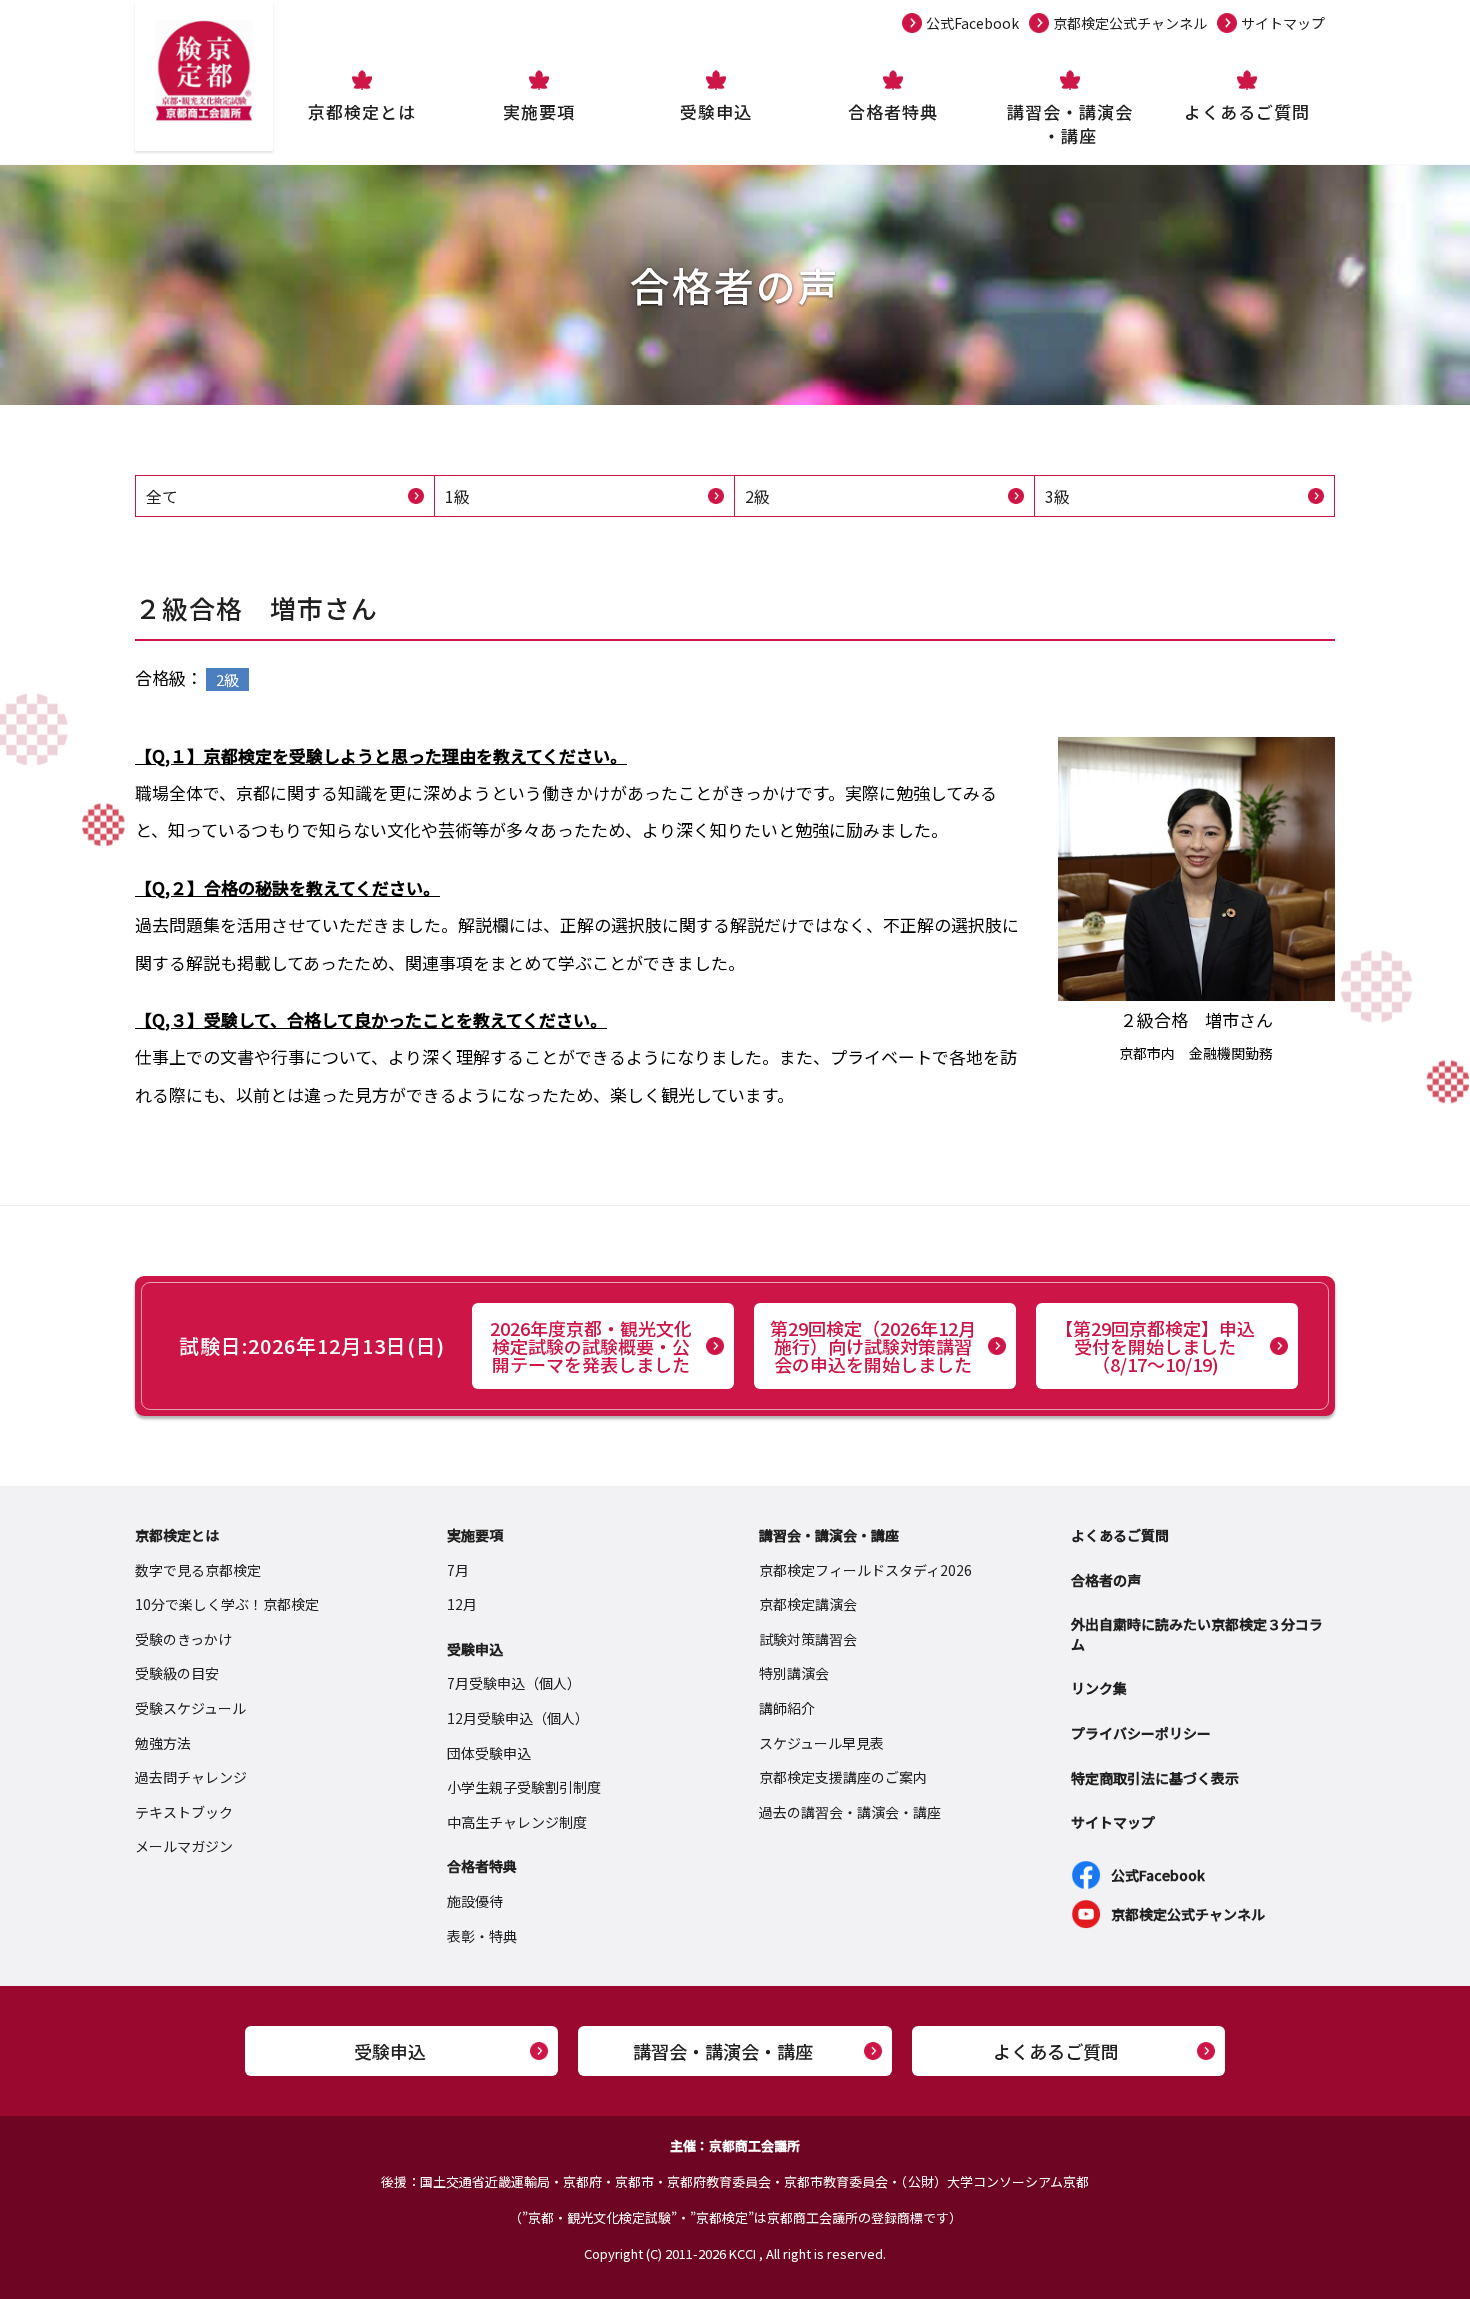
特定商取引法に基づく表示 (1155, 1778)
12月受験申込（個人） (518, 1718)
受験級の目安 (177, 1673)
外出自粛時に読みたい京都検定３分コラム (1197, 1634)
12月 (462, 1604)
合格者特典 (893, 111)
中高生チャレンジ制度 (517, 1822)
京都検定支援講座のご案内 (843, 1777)
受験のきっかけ (183, 1639)
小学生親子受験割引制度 (524, 1787)
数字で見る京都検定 (198, 1570)
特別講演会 (794, 1673)
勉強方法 (163, 1743)
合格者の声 (1106, 1580)
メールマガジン (184, 1846)
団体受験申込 (489, 1753)
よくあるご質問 (1247, 111)
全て (162, 496)
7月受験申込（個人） (514, 1683)
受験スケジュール (190, 1708)
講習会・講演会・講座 (1070, 123)
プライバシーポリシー (1141, 1733)
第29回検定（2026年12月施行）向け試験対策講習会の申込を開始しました (873, 1346)
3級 (1057, 496)
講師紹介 (787, 1708)
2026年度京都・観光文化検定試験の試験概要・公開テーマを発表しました (591, 1346)
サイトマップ (1283, 23)
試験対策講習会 (808, 1639)
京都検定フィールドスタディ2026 (865, 1570)
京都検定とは (362, 111)
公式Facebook (972, 23)
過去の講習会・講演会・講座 (850, 1812)
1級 (457, 496)
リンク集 (1099, 1688)
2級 (757, 496)
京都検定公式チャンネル (1130, 23)
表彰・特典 (482, 1936)
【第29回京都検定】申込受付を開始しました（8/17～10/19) (1155, 1346)
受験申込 (716, 111)
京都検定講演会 (808, 1604)
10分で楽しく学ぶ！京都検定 (227, 1604)
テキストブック (184, 1812)
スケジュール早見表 (821, 1743)
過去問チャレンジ (191, 1777)
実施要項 (539, 111)
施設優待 (475, 1901)
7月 (458, 1570)
